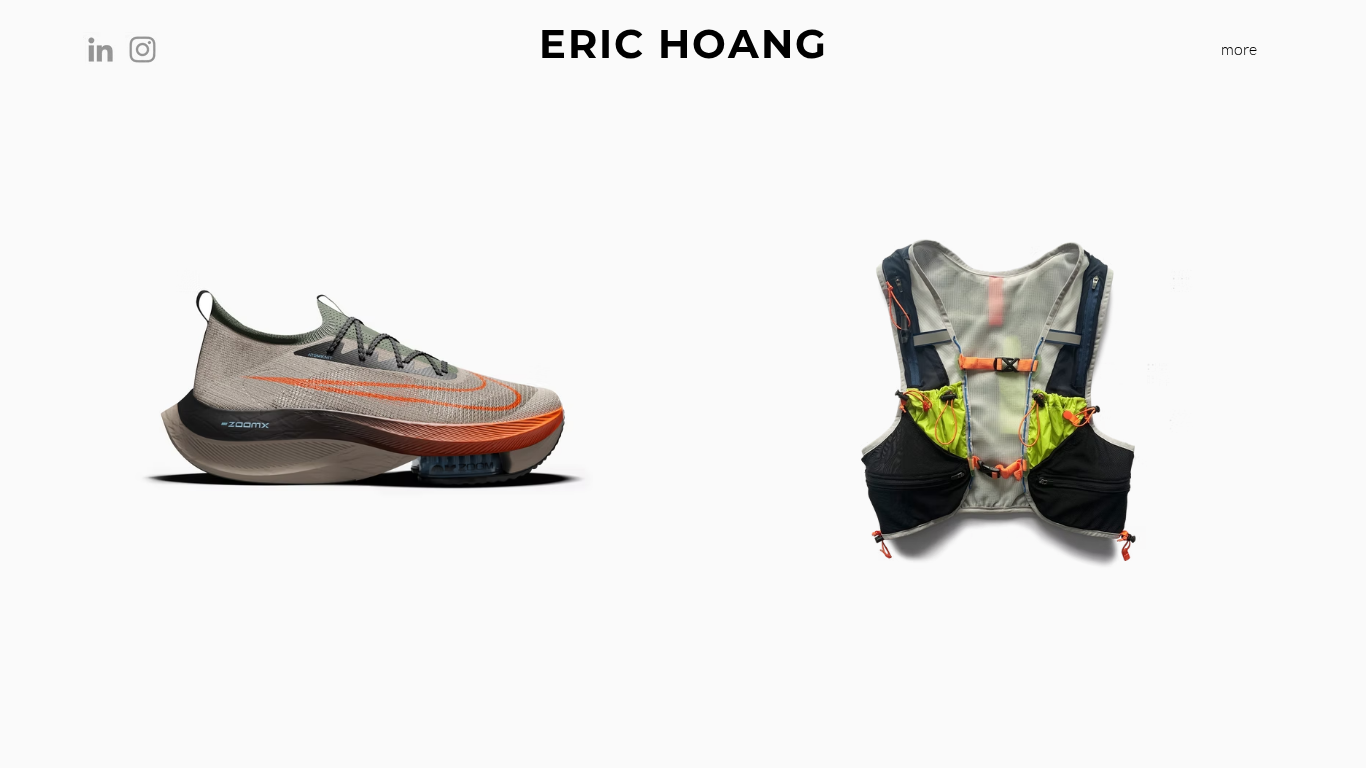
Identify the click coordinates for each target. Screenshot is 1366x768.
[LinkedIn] (100, 49)
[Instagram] (142, 49)
